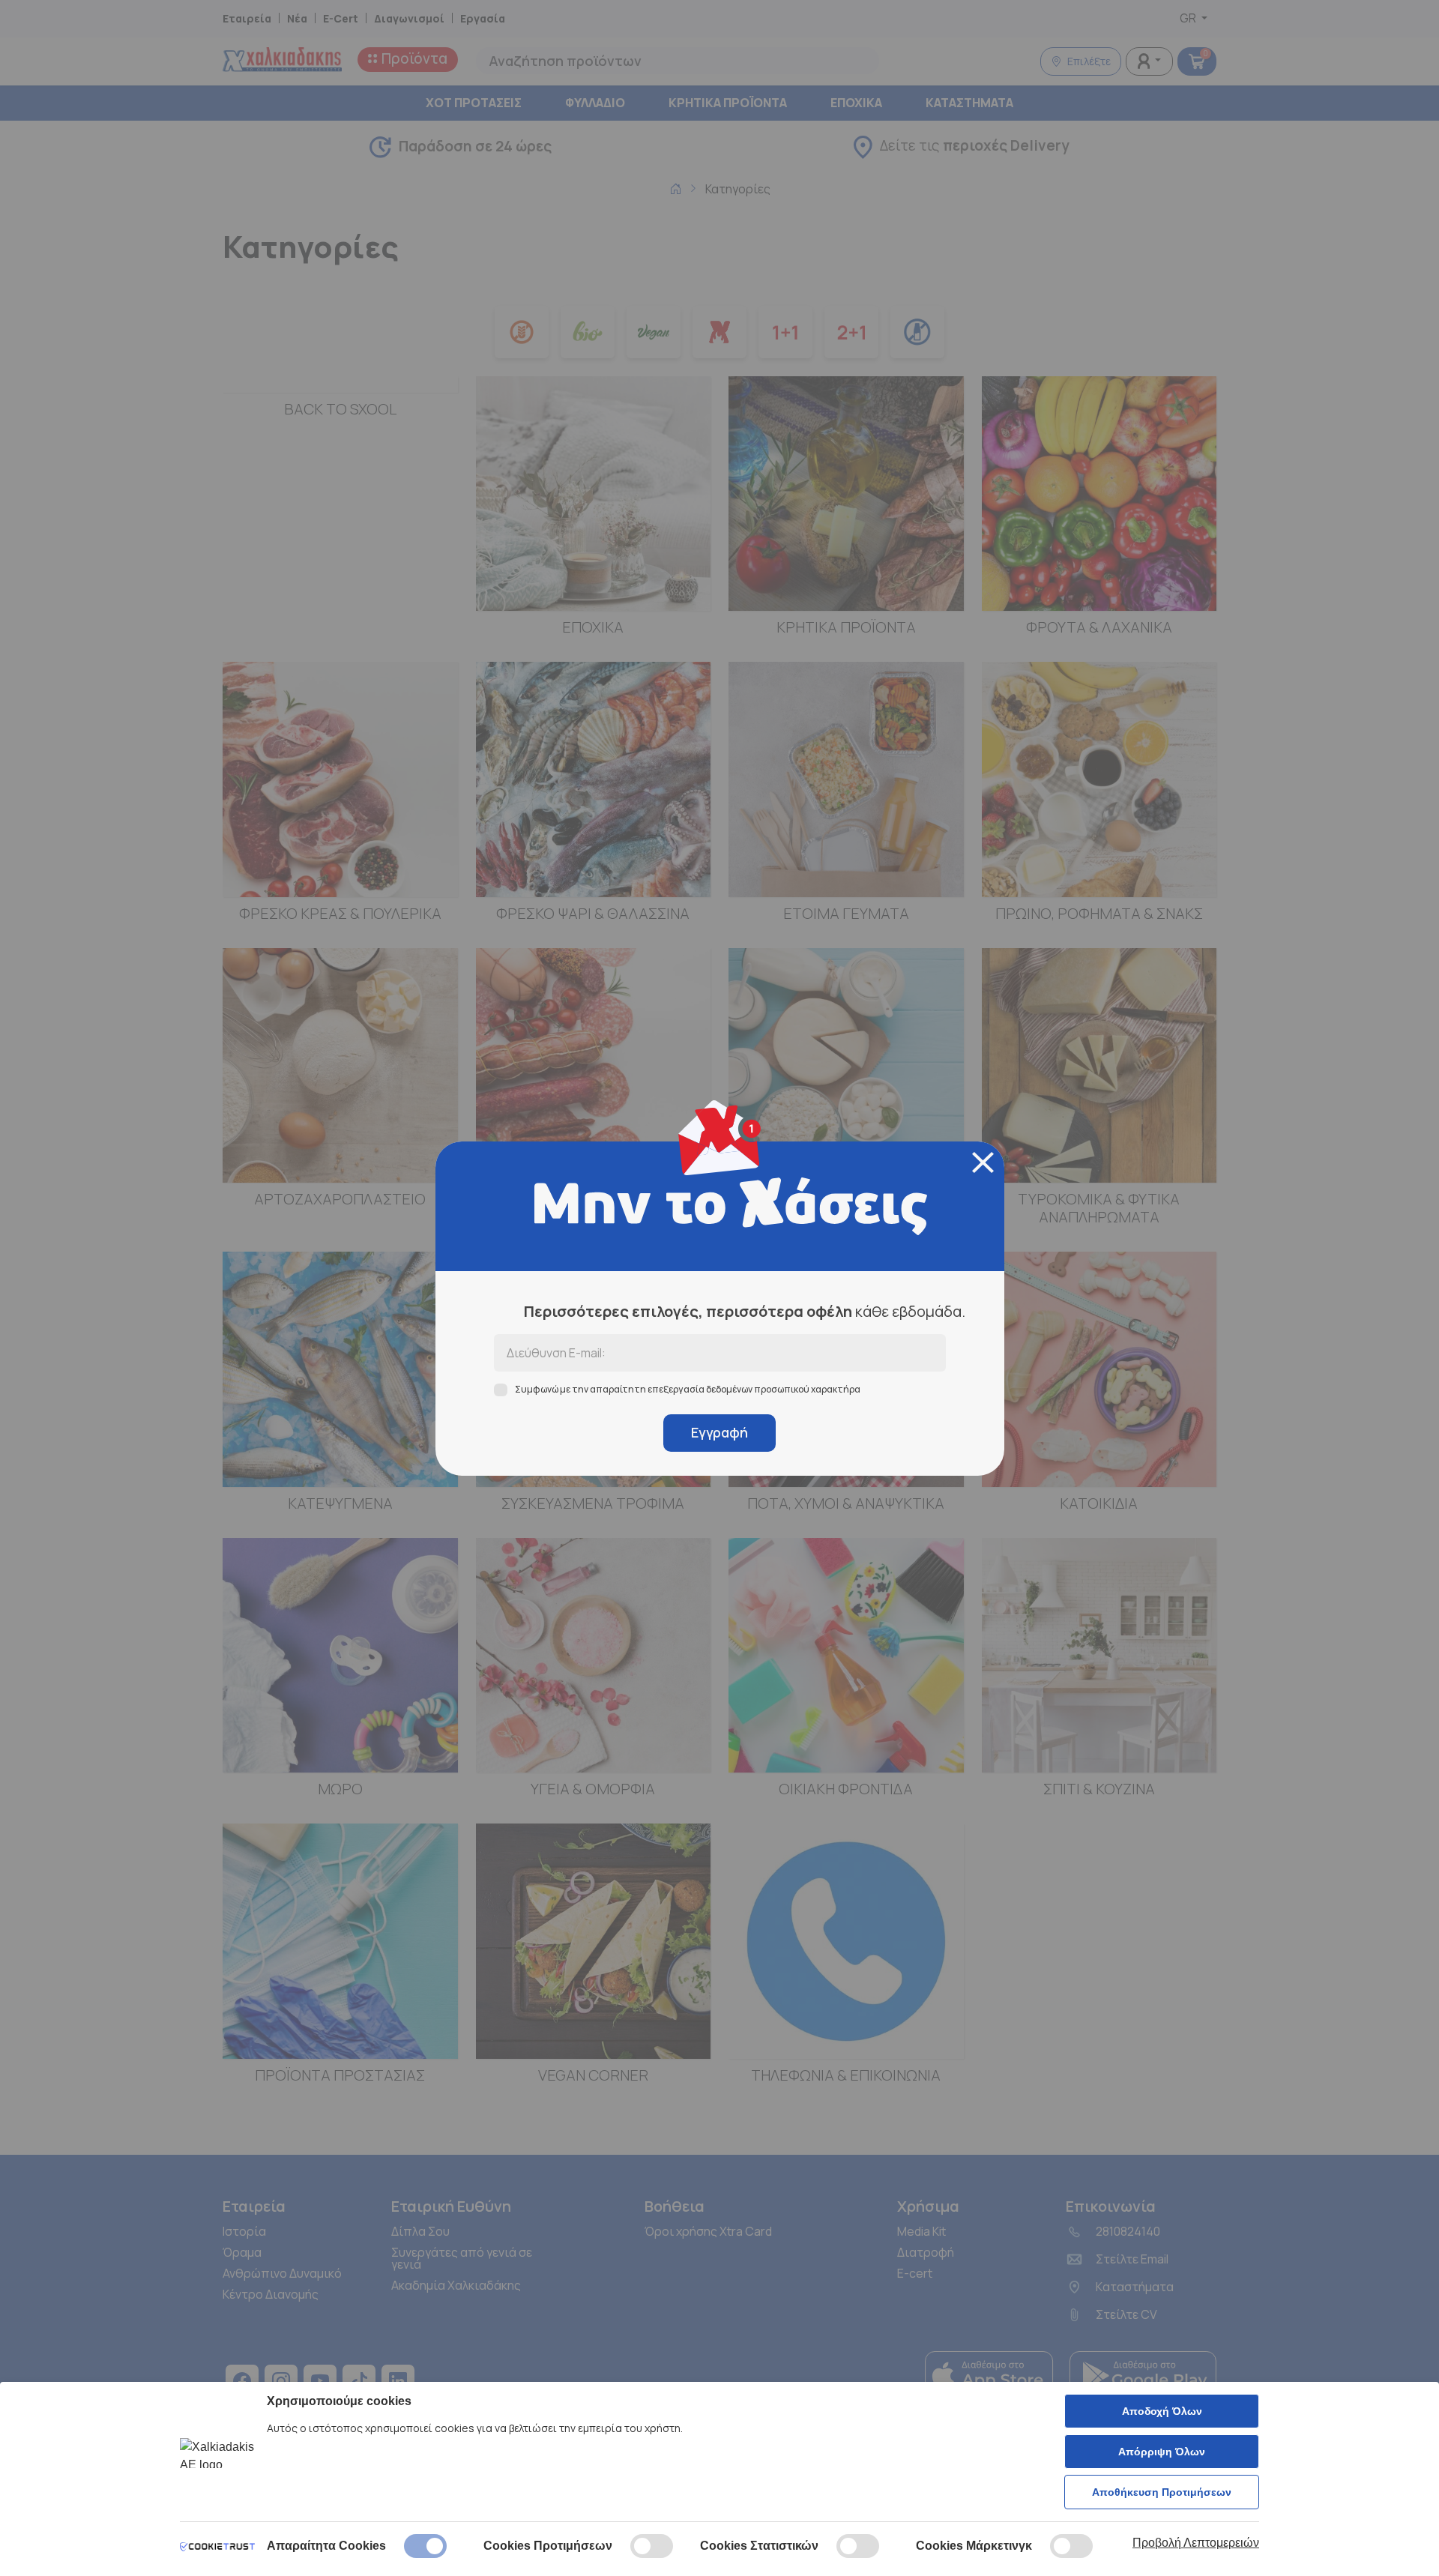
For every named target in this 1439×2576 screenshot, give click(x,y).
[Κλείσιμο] (983, 1162)
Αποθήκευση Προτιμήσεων (1162, 2492)
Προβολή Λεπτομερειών (1196, 2543)
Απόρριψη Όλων (1162, 2452)
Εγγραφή (719, 1432)
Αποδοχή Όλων (1162, 2411)
